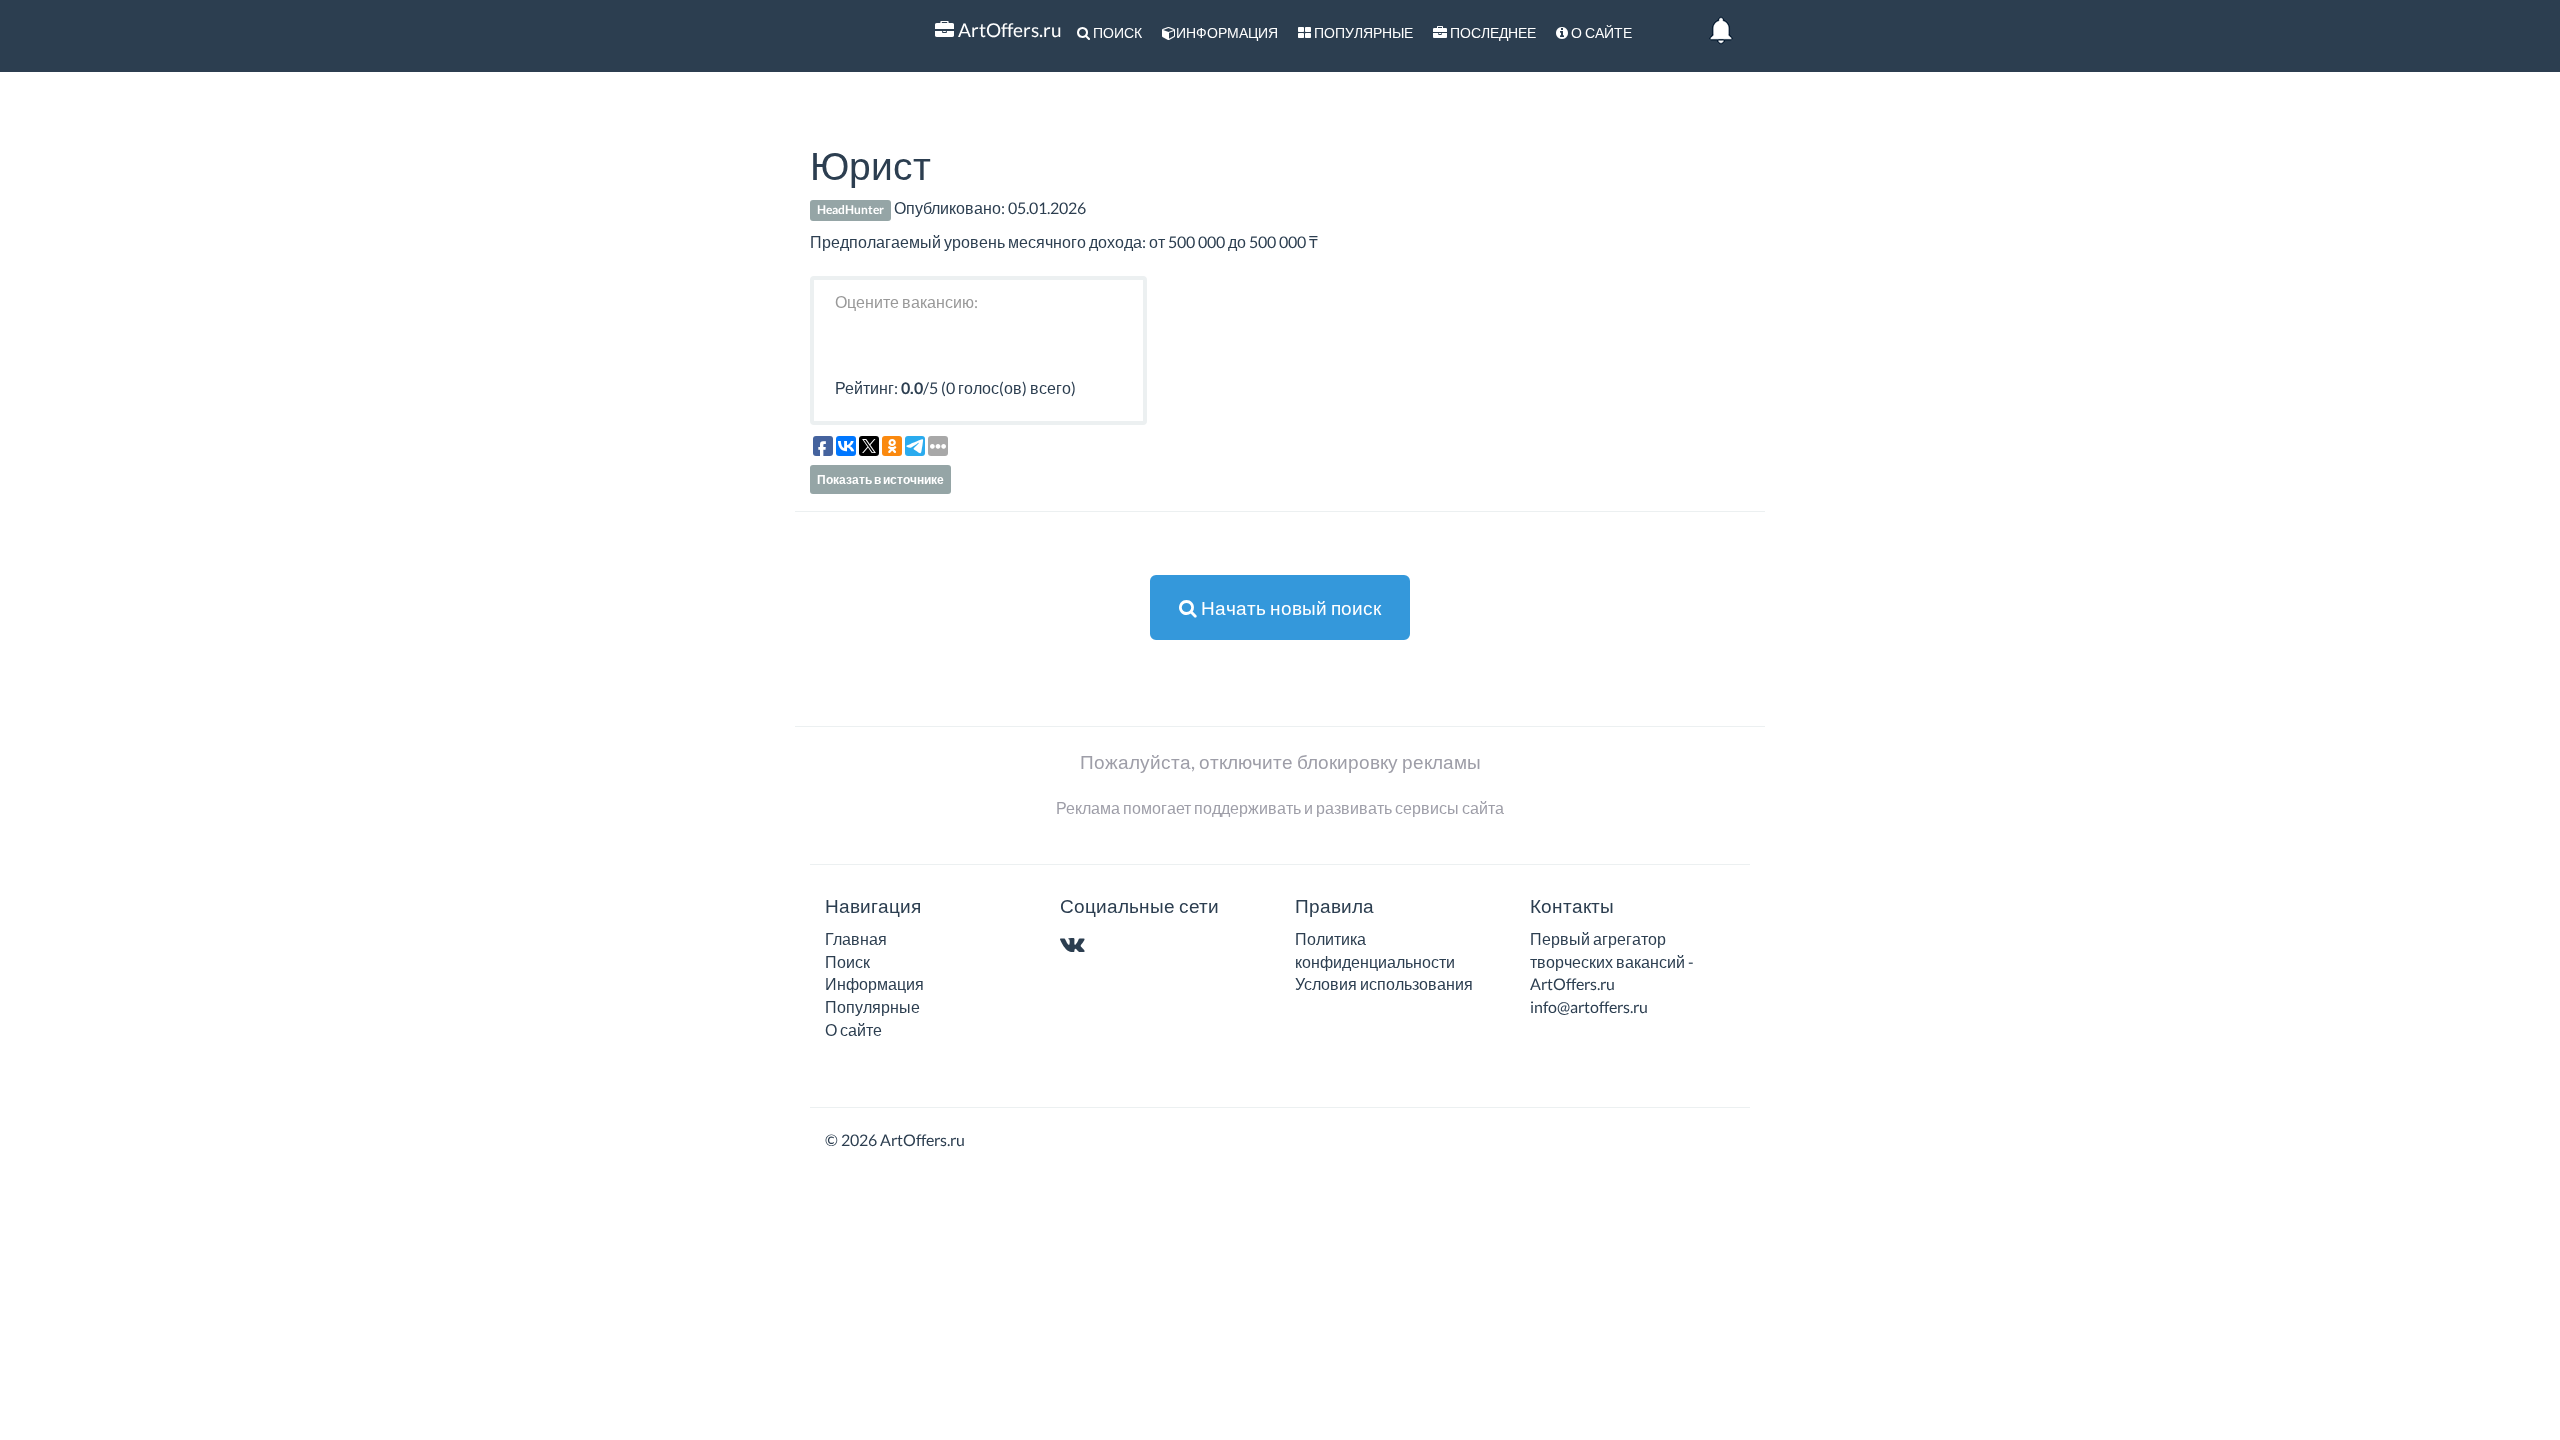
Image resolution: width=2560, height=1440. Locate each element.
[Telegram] (1111, 945)
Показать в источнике (880, 479)
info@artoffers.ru (1589, 1006)
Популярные (1362, 32)
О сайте (1600, 32)
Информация (1227, 32)
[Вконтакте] (1076, 945)
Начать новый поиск (1289, 607)
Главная (856, 938)
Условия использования (1384, 983)
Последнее (1491, 32)
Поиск (1116, 32)
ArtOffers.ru (1008, 29)
